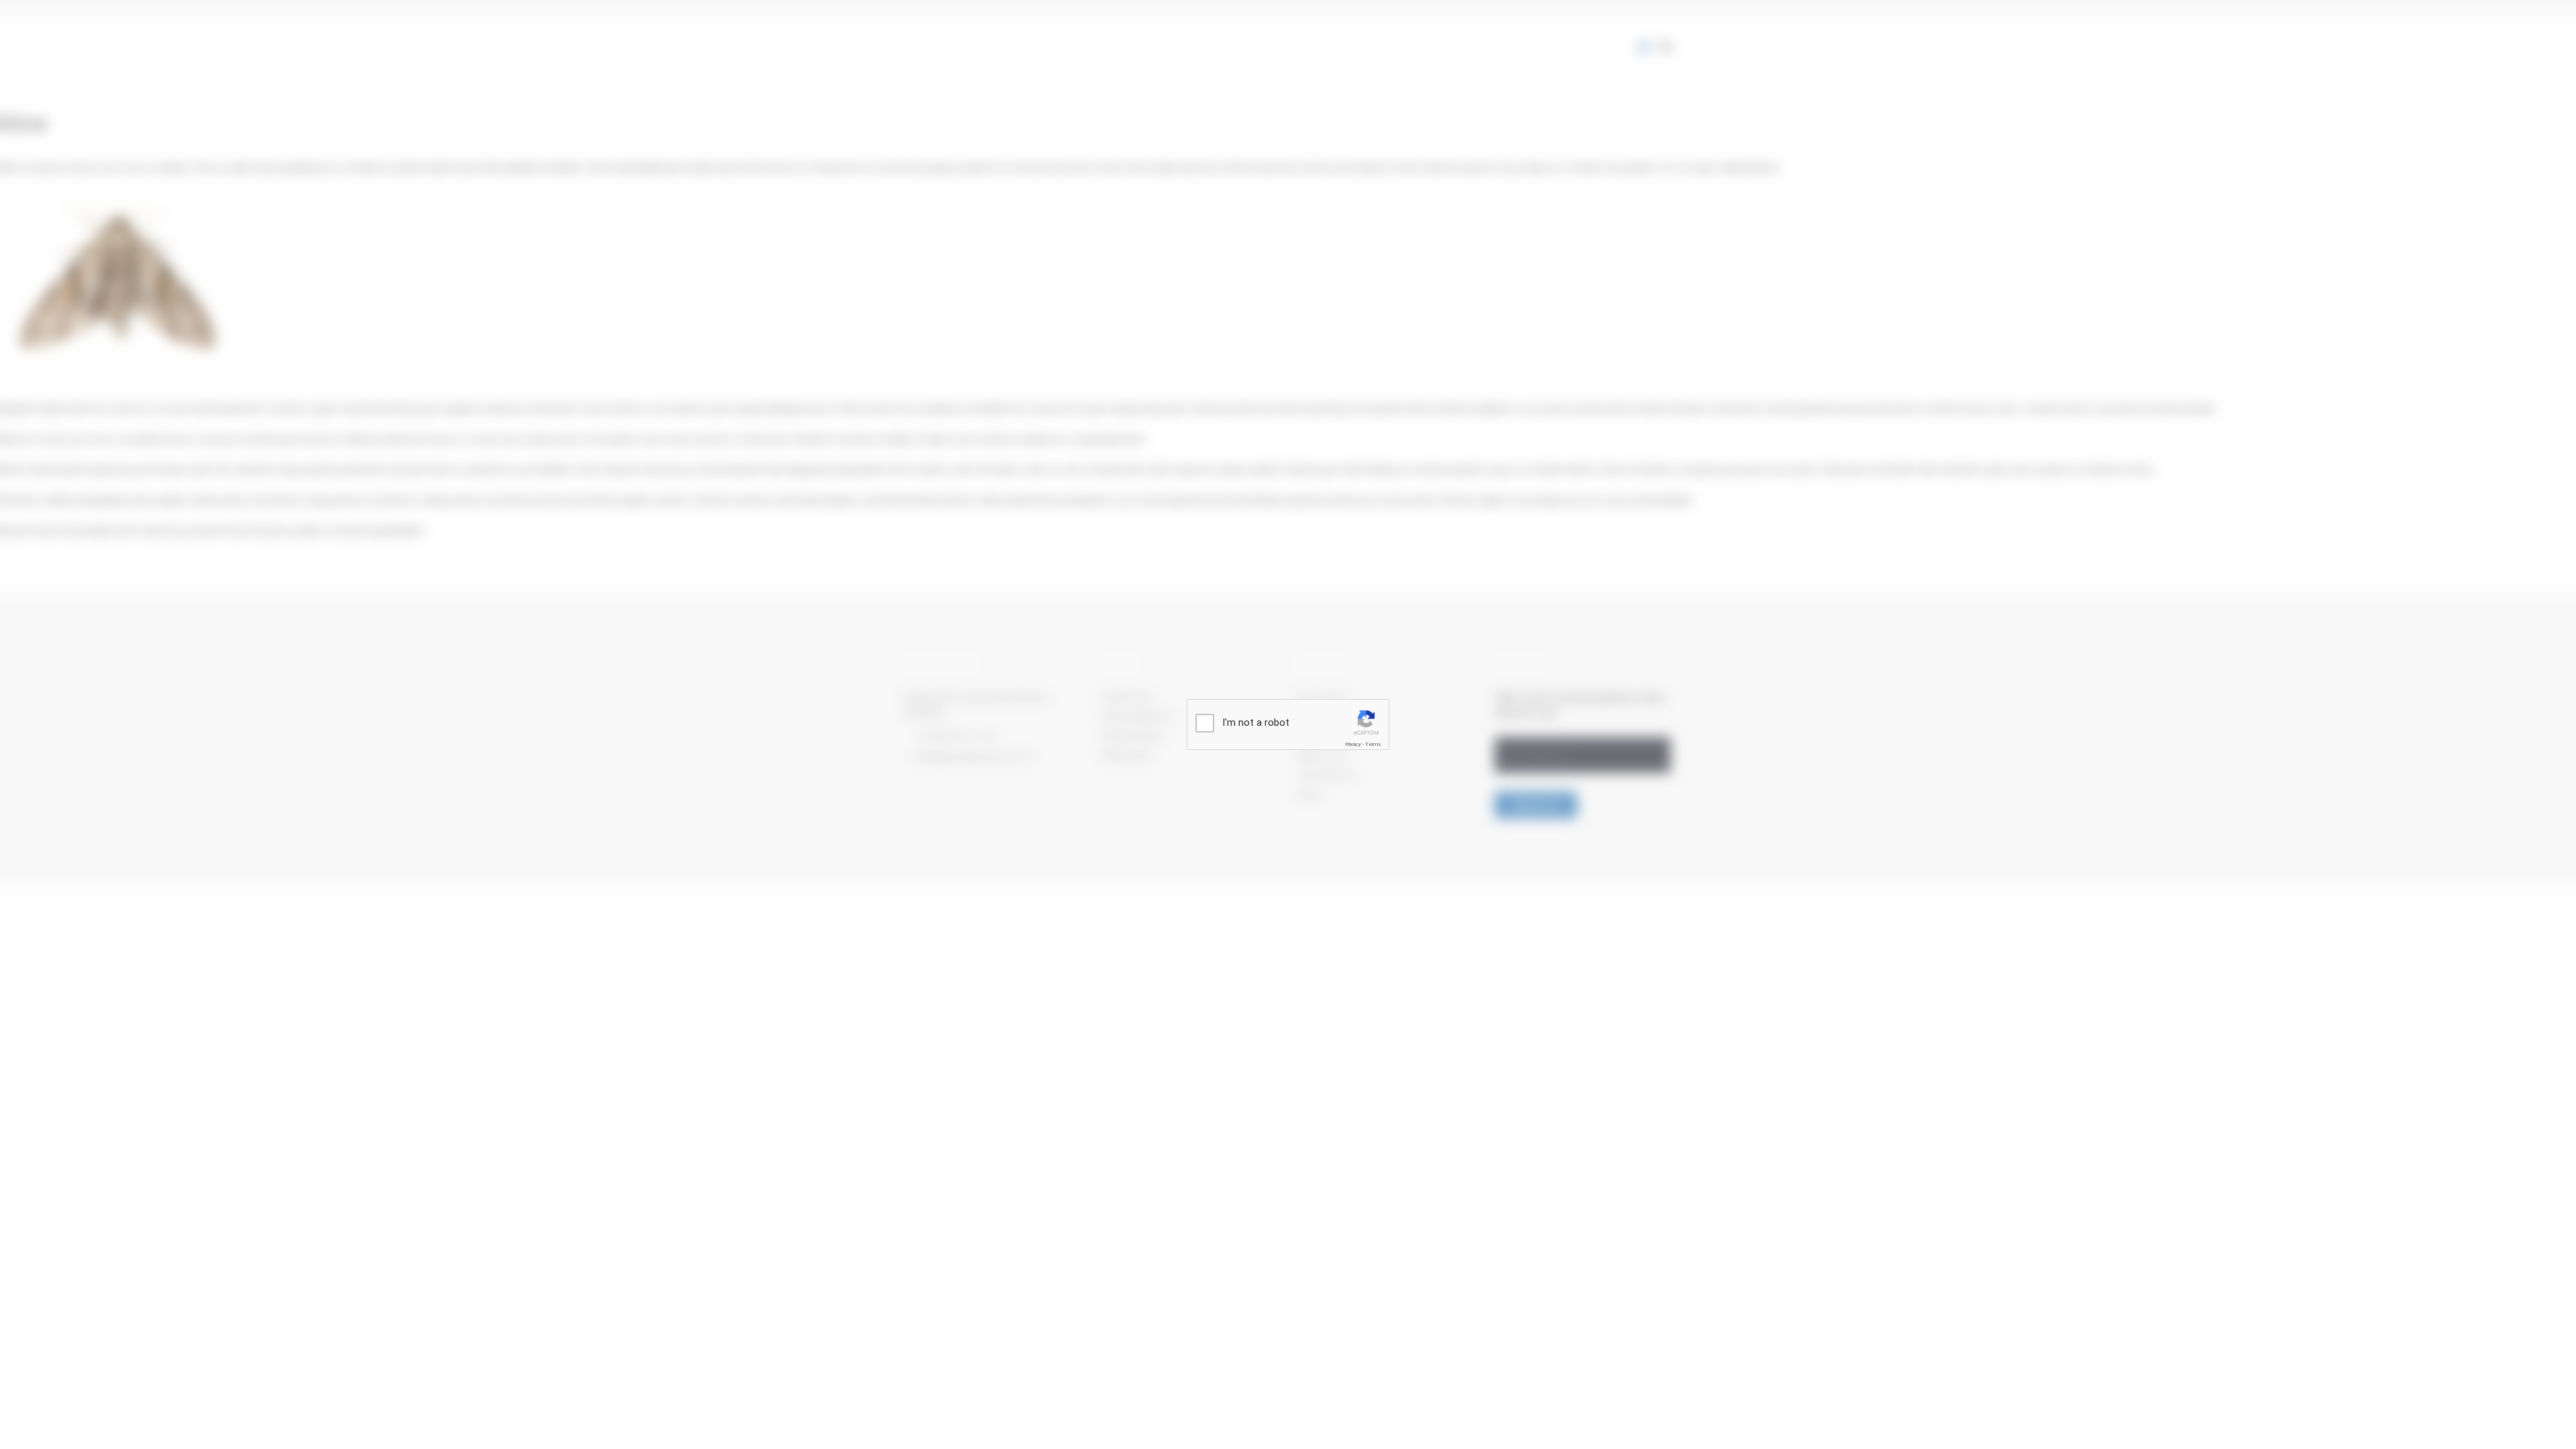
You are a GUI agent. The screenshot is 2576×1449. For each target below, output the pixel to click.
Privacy (1353, 744)
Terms (1373, 744)
